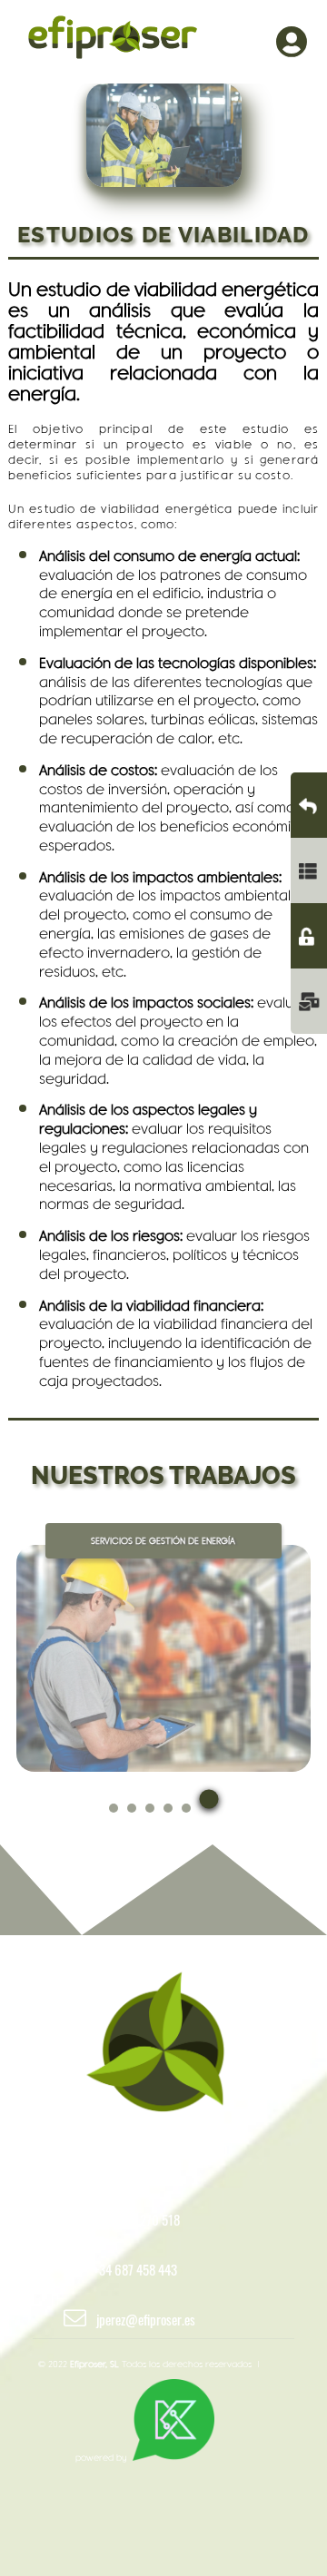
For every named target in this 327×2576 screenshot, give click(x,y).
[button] (114, 1817)
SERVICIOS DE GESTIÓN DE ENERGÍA (163, 1540)
